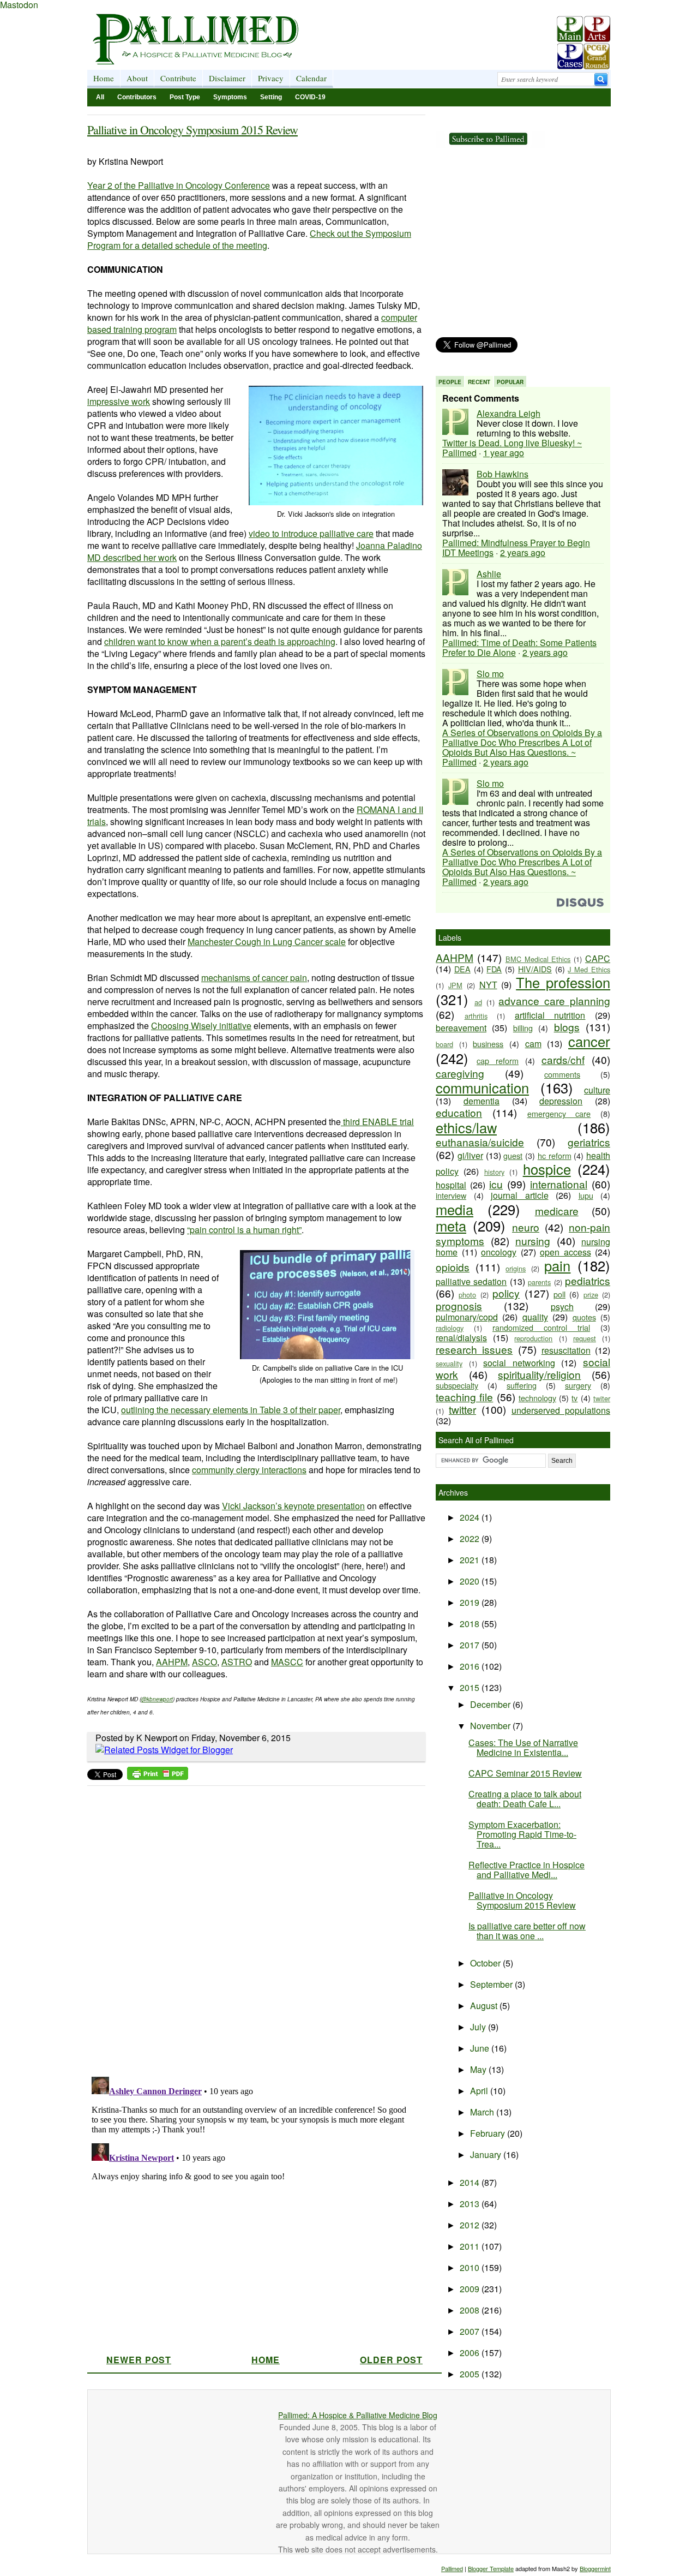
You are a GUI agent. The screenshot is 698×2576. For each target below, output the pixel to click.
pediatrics (588, 1280)
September (492, 1984)
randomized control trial (541, 1327)
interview (451, 1195)
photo (467, 1295)
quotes (584, 1317)
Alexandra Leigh (509, 413)
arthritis (476, 1016)
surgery (578, 1385)
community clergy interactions (249, 1470)
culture (597, 1090)
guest (513, 1155)
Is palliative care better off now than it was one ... (527, 1931)
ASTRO (237, 1662)
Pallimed (452, 2568)
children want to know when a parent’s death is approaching (220, 641)
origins (516, 1268)
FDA (494, 969)
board (444, 1044)
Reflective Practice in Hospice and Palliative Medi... (526, 1870)
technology (537, 1398)
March (483, 2112)
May (479, 2069)
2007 (471, 2331)
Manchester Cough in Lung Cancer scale (267, 942)
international (559, 1184)
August (485, 2006)
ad (478, 1002)
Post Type (185, 97)
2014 (471, 2182)
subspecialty (457, 1385)
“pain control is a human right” (244, 1230)
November (491, 1726)
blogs (567, 1027)
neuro (526, 1227)
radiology (450, 1328)
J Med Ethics (589, 969)
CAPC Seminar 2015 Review (525, 1773)
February (489, 2133)
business (488, 1044)
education (459, 1112)
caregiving (460, 1073)
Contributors (137, 97)
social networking (519, 1363)
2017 (471, 1645)
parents (539, 1282)
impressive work (119, 401)
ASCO (204, 1662)
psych (562, 1307)
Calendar (311, 78)
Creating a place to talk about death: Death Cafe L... (525, 1799)
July (479, 2027)
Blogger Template (491, 2568)
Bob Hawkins (503, 474)
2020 (471, 1581)
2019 (471, 1602)
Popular (510, 382)
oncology (499, 1252)
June (481, 2048)
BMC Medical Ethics (538, 959)
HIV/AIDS (535, 969)
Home (104, 78)
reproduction (533, 1338)
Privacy (271, 78)
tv (574, 1398)
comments (562, 1074)
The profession (563, 982)
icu (496, 1184)
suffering (522, 1385)
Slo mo (490, 674)
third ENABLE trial (377, 1122)
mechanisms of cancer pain (254, 978)
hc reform (555, 1155)
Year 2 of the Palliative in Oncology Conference (179, 185)
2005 (471, 2374)
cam (533, 1044)
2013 (471, 2204)
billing (523, 1028)
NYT (488, 985)
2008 (471, 2310)
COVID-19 (310, 97)
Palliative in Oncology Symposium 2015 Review (192, 130)
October (486, 1963)
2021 (471, 1560)
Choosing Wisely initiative (201, 1026)
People (450, 382)
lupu (586, 1195)
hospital (451, 1185)
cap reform (498, 1060)
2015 (471, 1687)
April (480, 2091)
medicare (557, 1211)
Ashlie (489, 574)
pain (557, 1265)
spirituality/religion (539, 1374)
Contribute (178, 78)
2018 (471, 1624)
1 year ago (504, 453)
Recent (479, 382)
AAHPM (172, 1662)
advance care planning (554, 1000)
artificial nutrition (550, 1015)
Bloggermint (595, 2568)
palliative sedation (471, 1281)
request (585, 1338)
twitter (462, 1409)
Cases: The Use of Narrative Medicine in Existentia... (523, 1747)
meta (451, 1226)
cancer (589, 1041)
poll (559, 1294)
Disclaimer (227, 78)
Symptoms (230, 97)
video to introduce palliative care (311, 533)
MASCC (287, 1662)
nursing (533, 1241)
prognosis (459, 1305)
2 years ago (523, 552)
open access (565, 1252)
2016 (471, 1666)
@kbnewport (157, 1699)
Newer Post (139, 2360)
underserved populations (561, 1410)
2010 (471, 2267)
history (494, 1172)
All (100, 97)
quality (535, 1317)
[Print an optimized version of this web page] (158, 1776)
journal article (520, 1195)
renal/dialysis (461, 1338)
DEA (462, 969)
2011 (471, 2246)
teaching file (464, 1397)
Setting (271, 97)
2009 (471, 2289)
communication (482, 1087)
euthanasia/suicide (480, 1142)
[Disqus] (249, 1928)
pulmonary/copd (467, 1317)
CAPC (598, 958)
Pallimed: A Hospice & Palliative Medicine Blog (358, 2415)
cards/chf (563, 1059)
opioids (453, 1267)
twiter (602, 1398)
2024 (471, 1517)
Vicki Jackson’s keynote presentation (293, 1506)
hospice (547, 1169)
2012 (471, 2225)
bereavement (461, 1028)
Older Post (391, 2360)
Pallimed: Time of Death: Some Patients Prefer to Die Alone (519, 647)
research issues (474, 1349)
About (137, 78)
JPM (455, 985)
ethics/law (466, 1127)
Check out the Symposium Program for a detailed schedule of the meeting (249, 239)
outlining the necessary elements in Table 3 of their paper (231, 1410)
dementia (482, 1101)
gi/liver (470, 1155)
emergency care (559, 1113)
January (487, 2154)
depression (561, 1101)
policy (506, 1293)
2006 (471, 2353)
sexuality (449, 1363)
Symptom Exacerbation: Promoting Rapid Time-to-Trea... (522, 1834)
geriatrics (589, 1142)
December (491, 1704)
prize (591, 1295)
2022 (471, 1538)
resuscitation (566, 1350)
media (455, 1209)
